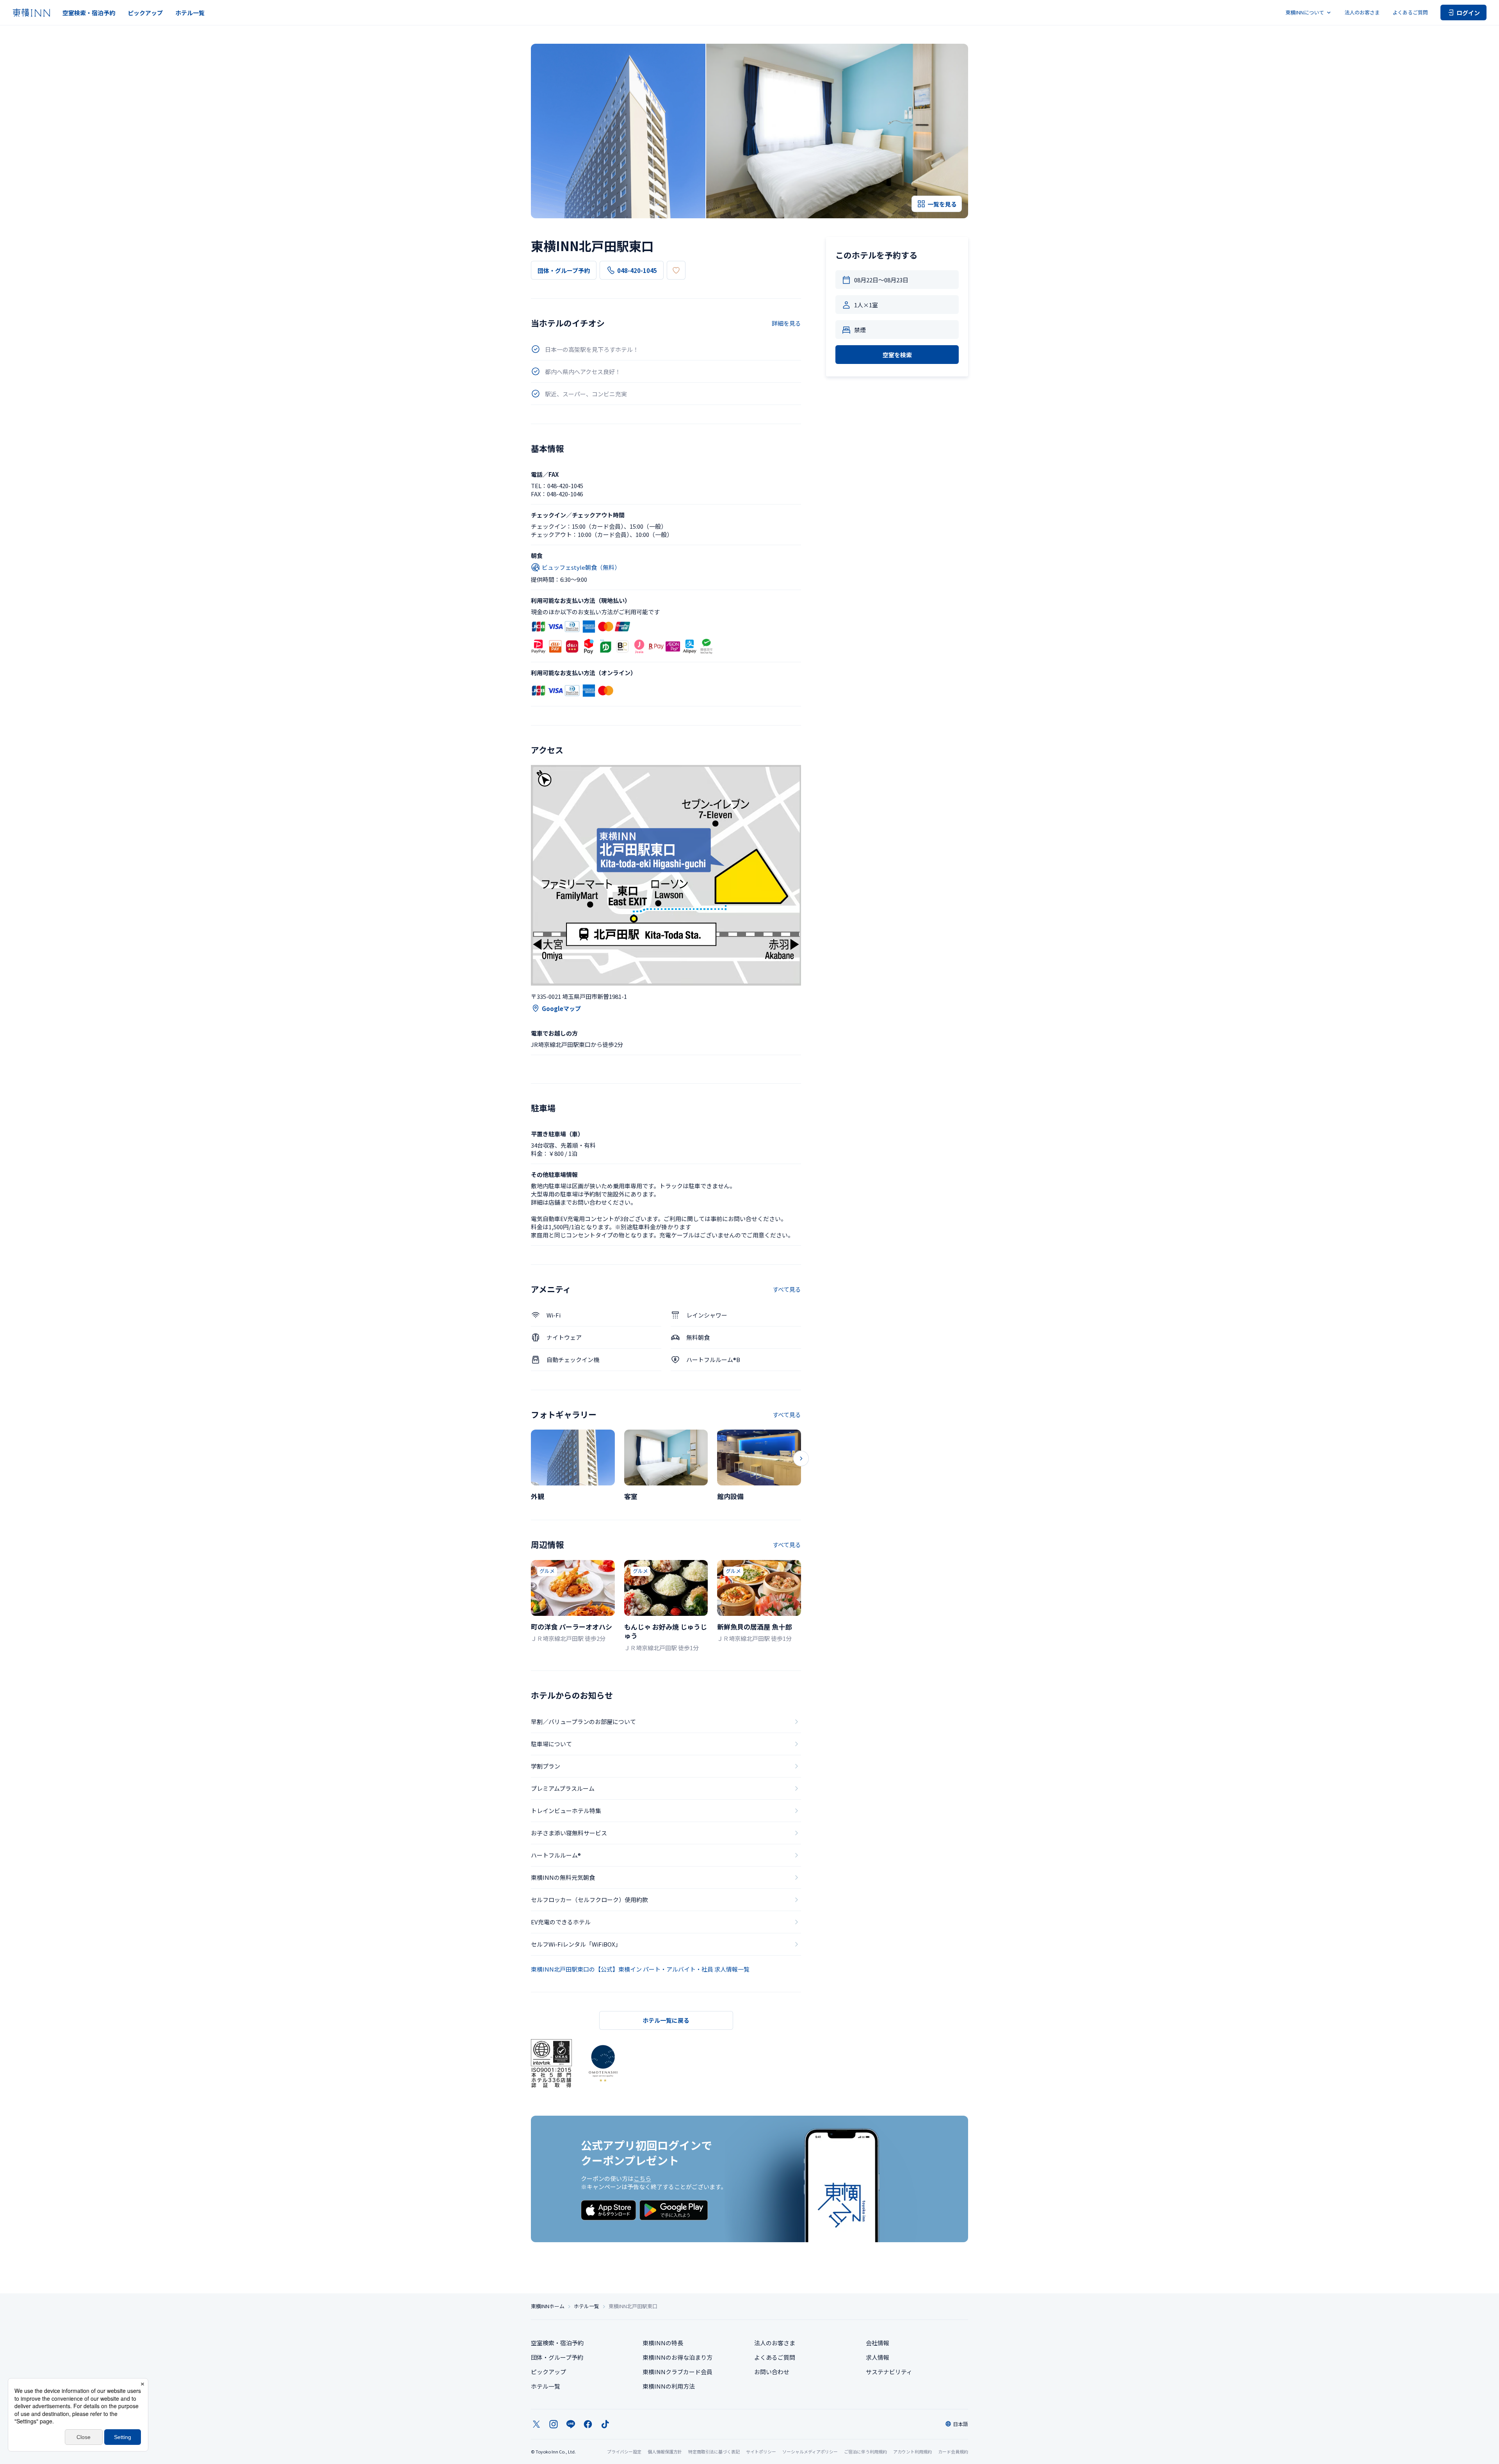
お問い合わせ (772, 2372)
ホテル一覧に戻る (666, 2020)
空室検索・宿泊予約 (89, 13)
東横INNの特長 (663, 2343)
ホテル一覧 (190, 13)
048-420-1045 (637, 270)
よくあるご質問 (1410, 12)
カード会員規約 (953, 2452)
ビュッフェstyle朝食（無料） (581, 567)
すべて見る (787, 1289)
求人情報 (878, 2357)
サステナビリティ (889, 2372)
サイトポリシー (761, 2452)
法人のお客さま (1362, 12)
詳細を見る (786, 323)
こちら (642, 2178)
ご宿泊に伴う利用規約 (865, 2452)
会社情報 (878, 2343)
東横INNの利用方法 (669, 2386)
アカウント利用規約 (912, 2452)
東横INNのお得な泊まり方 (677, 2357)
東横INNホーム (548, 2306)
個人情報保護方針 (665, 2452)
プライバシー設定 (624, 2452)
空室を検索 (897, 355)
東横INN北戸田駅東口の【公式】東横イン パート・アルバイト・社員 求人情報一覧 (640, 1969)
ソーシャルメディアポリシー (810, 2452)
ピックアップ (145, 13)
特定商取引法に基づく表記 (714, 2452)
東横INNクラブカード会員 (677, 2372)
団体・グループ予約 (564, 270)
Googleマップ (561, 1008)
